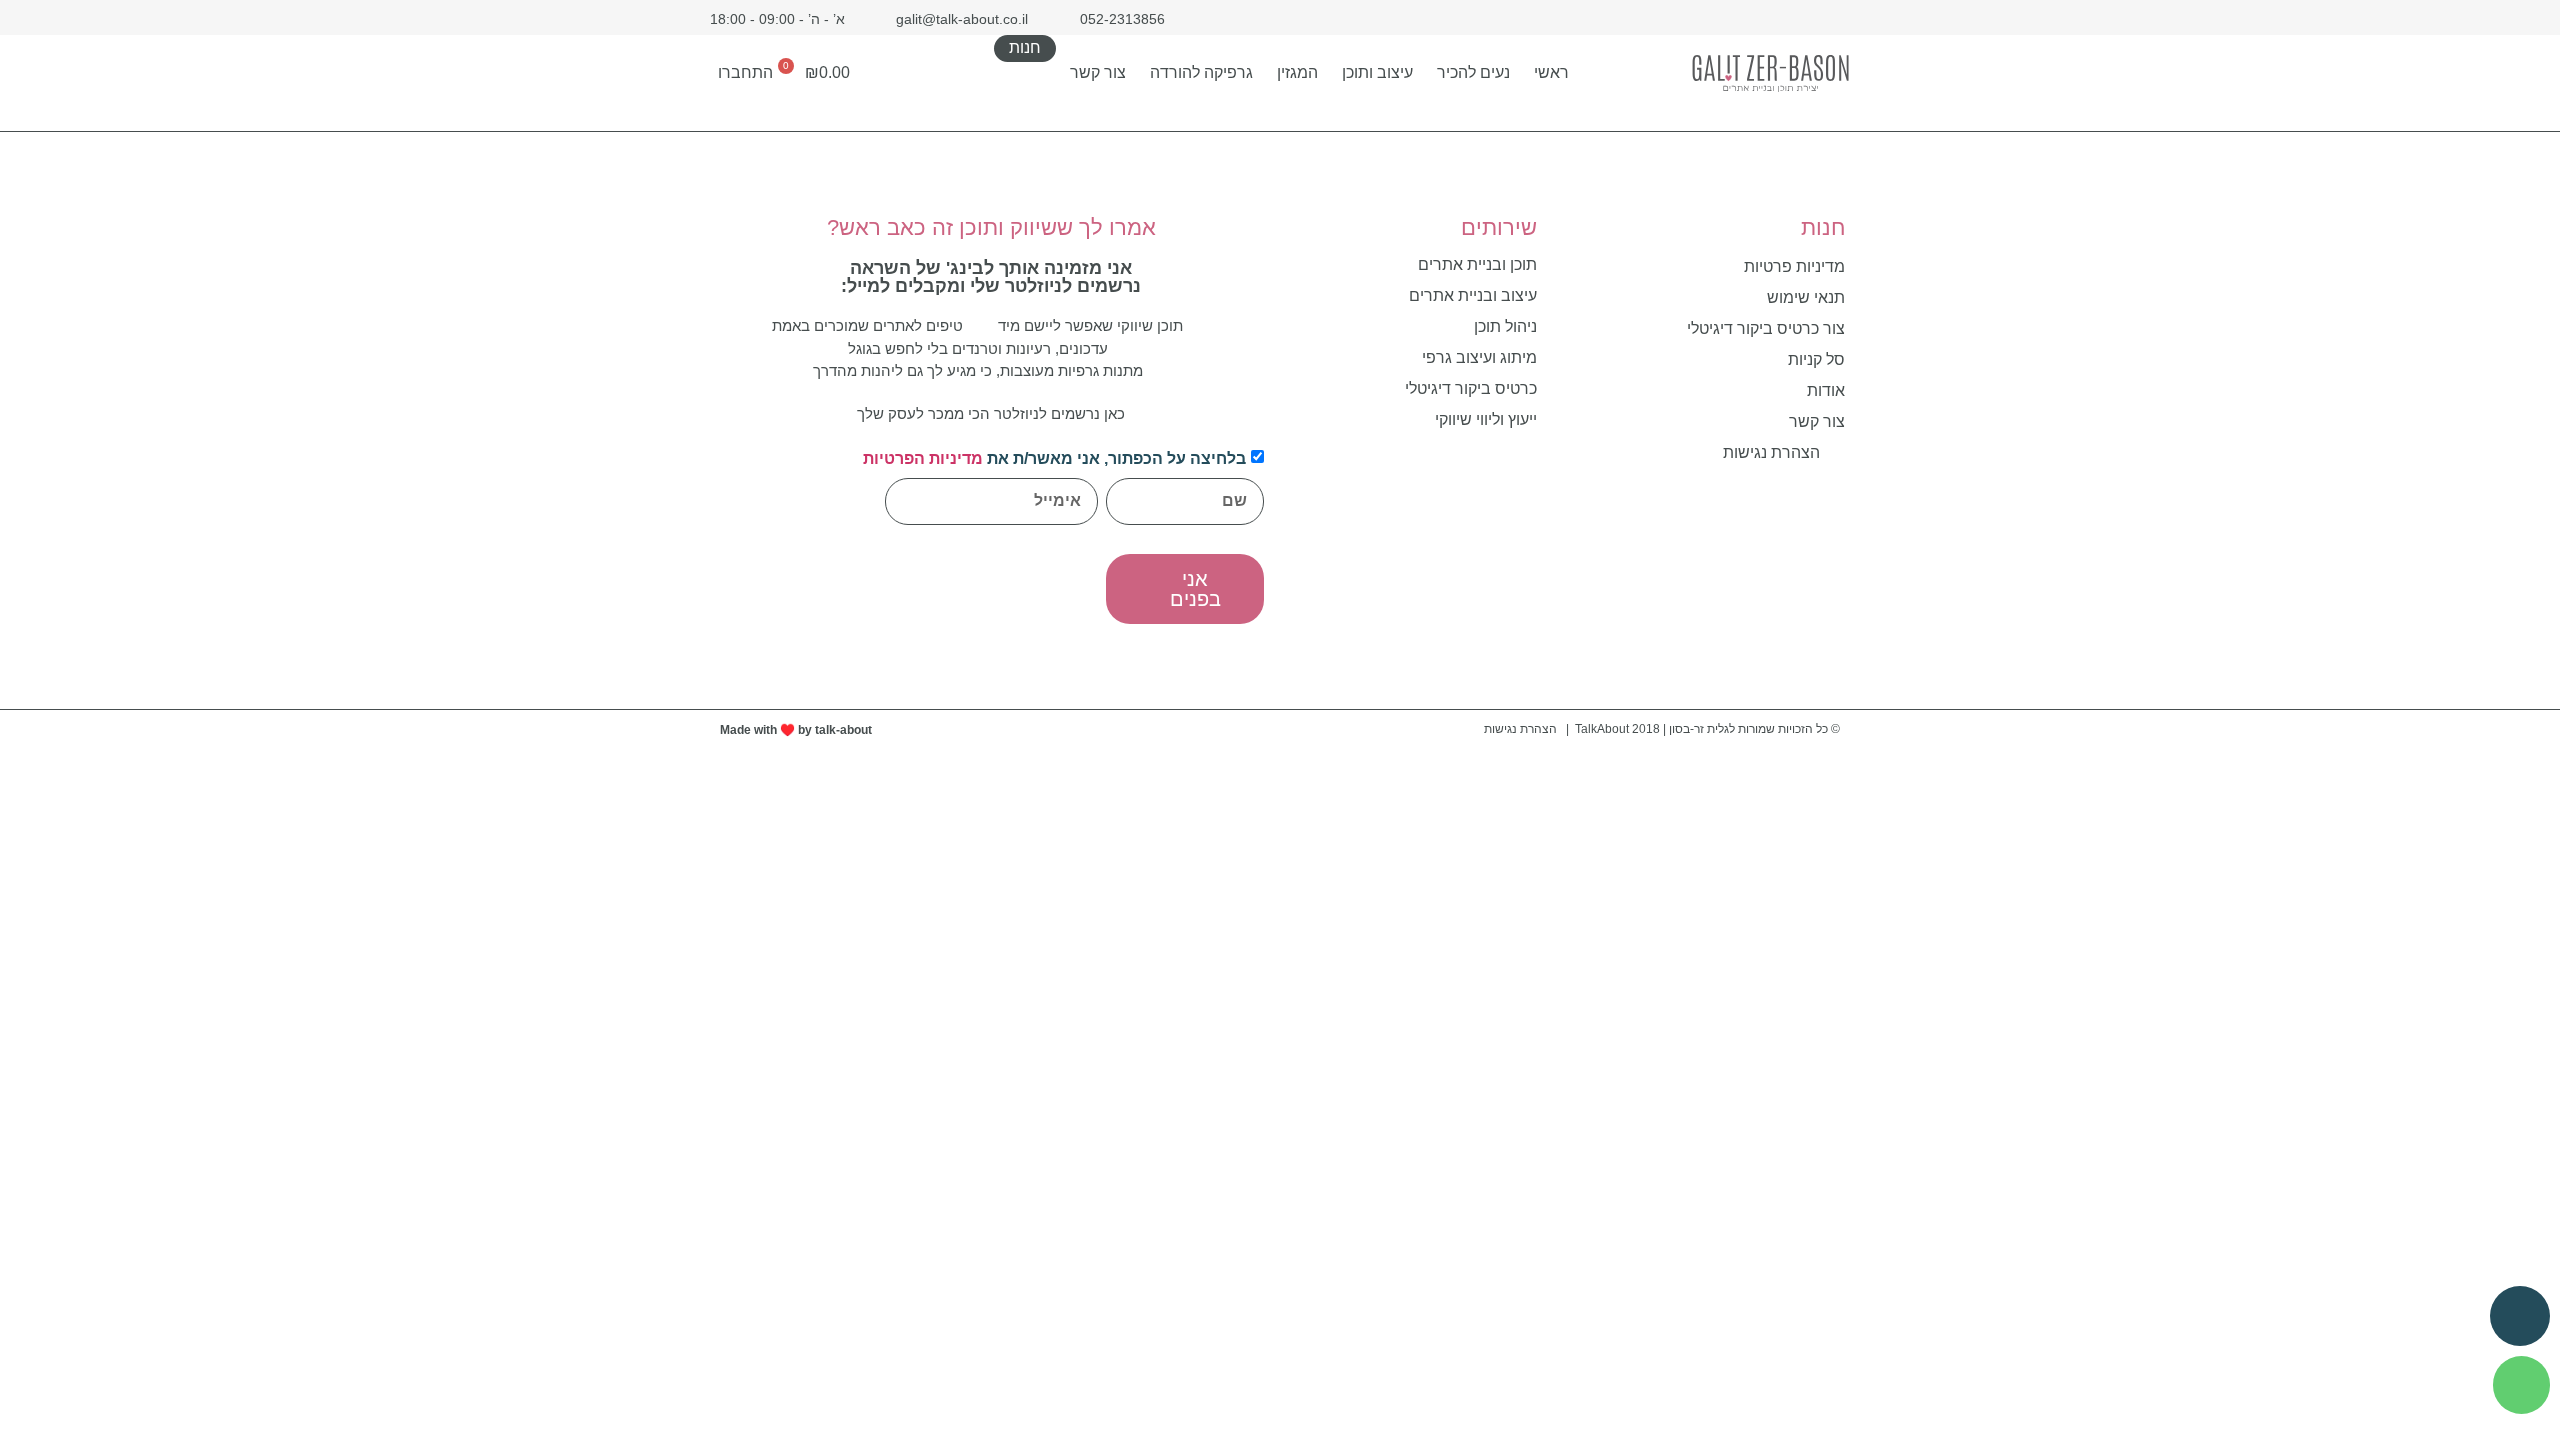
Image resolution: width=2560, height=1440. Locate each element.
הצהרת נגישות (1520, 729)
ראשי (1551, 72)
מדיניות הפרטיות (923, 458)
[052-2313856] (2521, 1385)
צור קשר (1098, 72)
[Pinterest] (1767, 17)
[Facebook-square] (1837, 17)
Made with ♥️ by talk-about (796, 730)
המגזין (1297, 72)
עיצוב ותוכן (1377, 72)
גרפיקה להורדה (1201, 72)
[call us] (2520, 1316)
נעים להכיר (1473, 72)
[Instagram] (1802, 17)
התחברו (745, 72)
